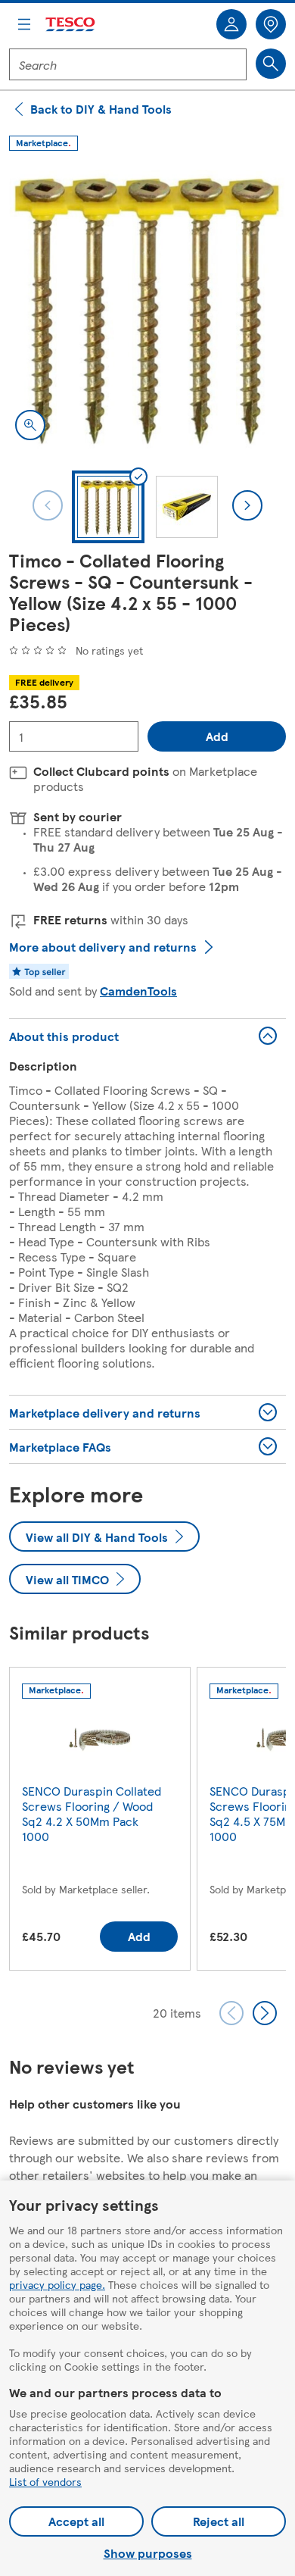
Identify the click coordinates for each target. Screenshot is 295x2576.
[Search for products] (271, 64)
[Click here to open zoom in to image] (30, 425)
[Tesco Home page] (71, 25)
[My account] (231, 24)
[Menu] (24, 24)
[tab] (108, 507)
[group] (100, 1822)
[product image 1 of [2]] (147, 308)
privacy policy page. (57, 2284)
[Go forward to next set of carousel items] (265, 2013)
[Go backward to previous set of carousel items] (231, 2013)
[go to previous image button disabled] (48, 505)
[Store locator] (271, 24)
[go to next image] (247, 505)
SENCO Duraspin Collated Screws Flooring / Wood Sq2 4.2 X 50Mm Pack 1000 (92, 1813)
